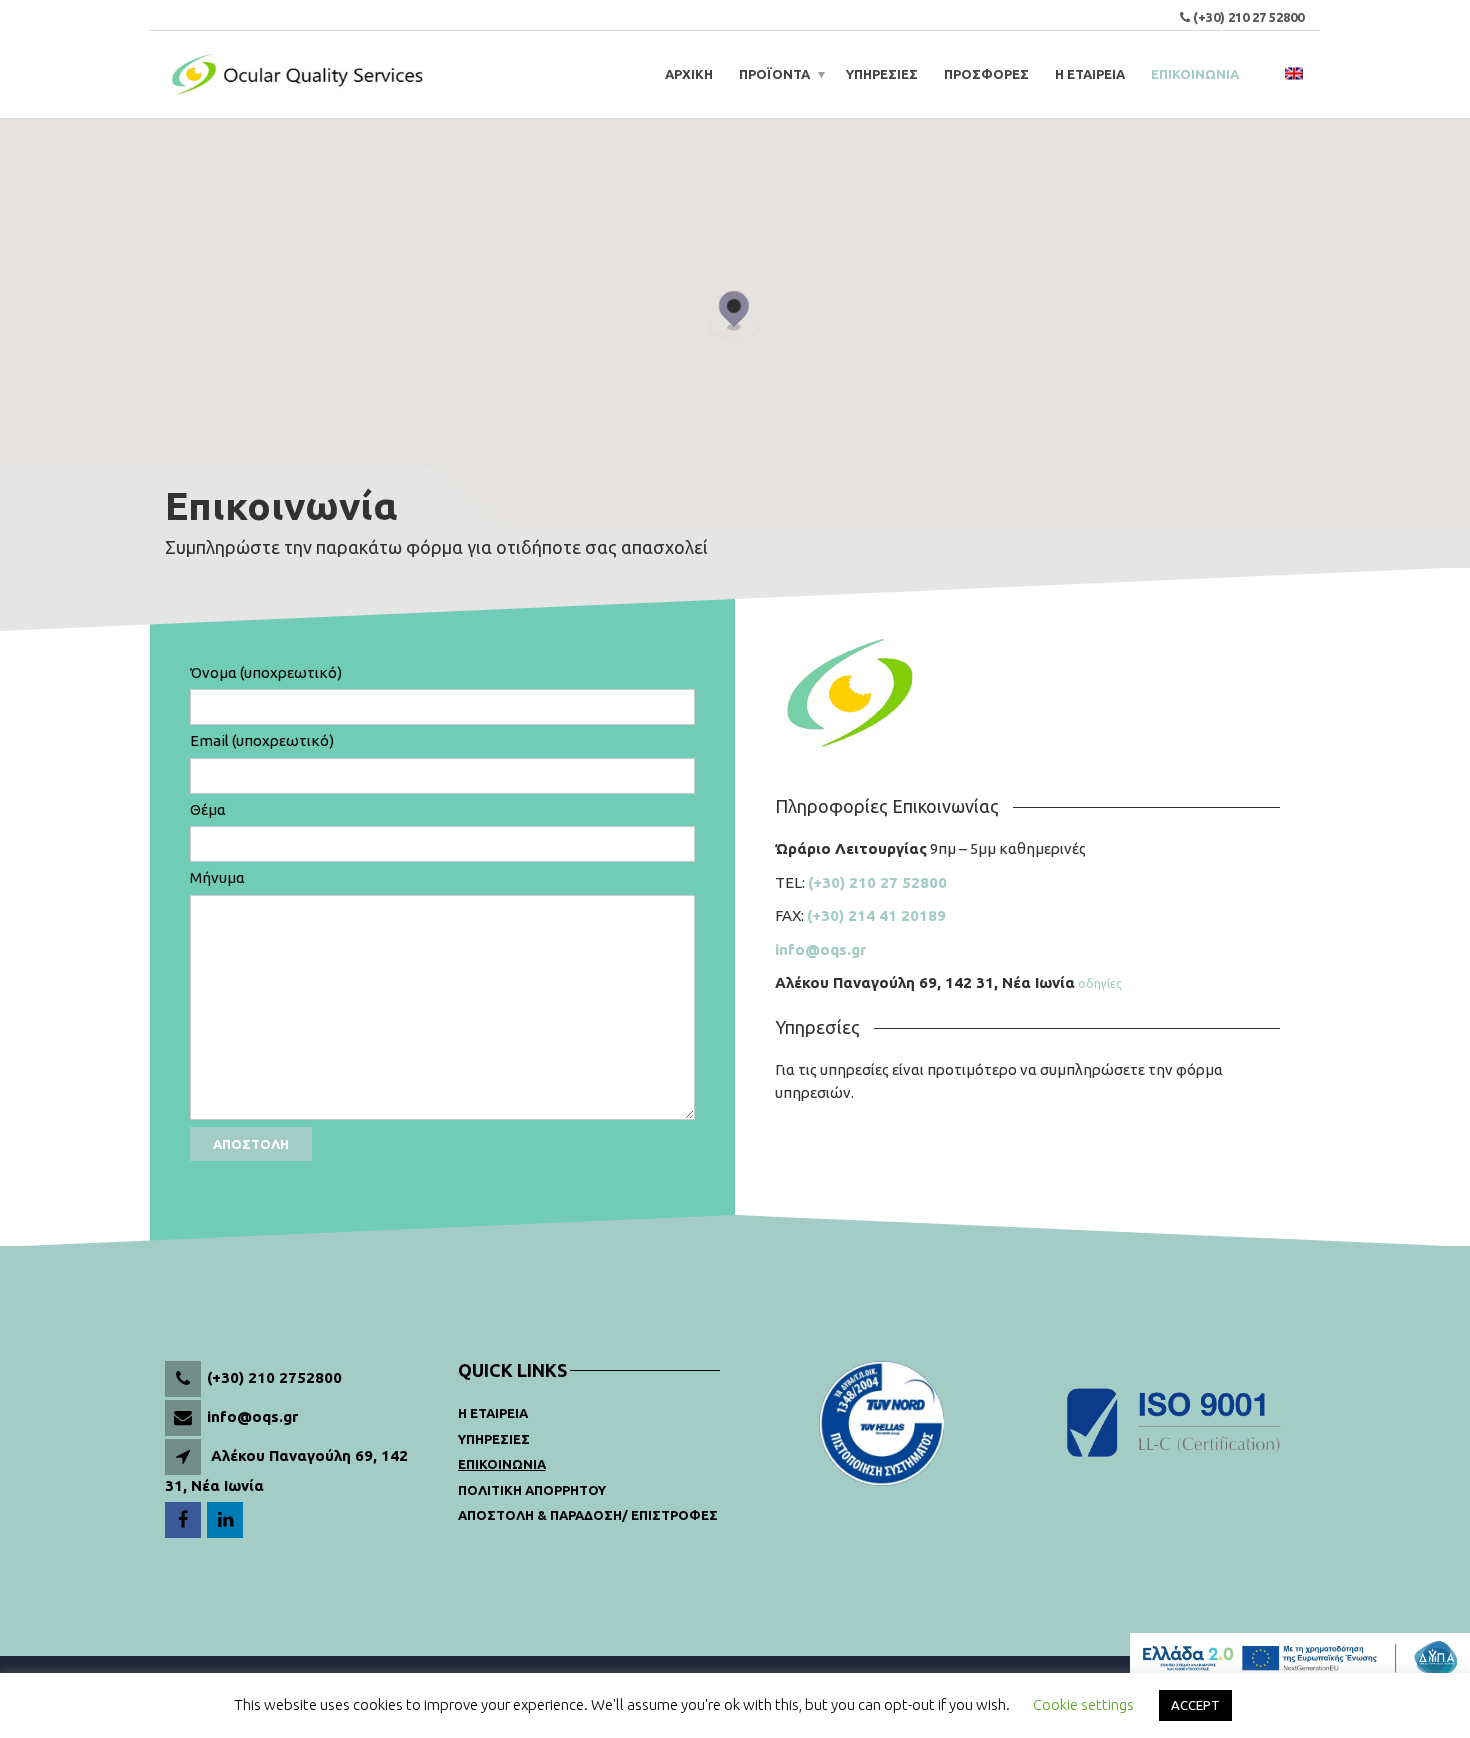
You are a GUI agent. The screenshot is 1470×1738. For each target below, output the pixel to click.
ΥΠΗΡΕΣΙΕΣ (882, 74)
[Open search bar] (1265, 74)
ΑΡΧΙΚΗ (689, 74)
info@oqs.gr (820, 949)
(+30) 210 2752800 (274, 1377)
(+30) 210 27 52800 (1248, 17)
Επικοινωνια (502, 1464)
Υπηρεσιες (494, 1439)
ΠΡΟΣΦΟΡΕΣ (986, 74)
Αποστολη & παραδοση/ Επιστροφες (588, 1515)
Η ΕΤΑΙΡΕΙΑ (1090, 74)
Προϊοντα (774, 74)
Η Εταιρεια (493, 1413)
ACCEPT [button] (1195, 1705)
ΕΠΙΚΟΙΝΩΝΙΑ (1195, 74)
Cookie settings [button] (1083, 1704)
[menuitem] (1294, 74)
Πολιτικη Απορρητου (532, 1490)
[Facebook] (184, 1520)
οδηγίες (1100, 983)
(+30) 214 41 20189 (876, 915)
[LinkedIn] (226, 1520)
